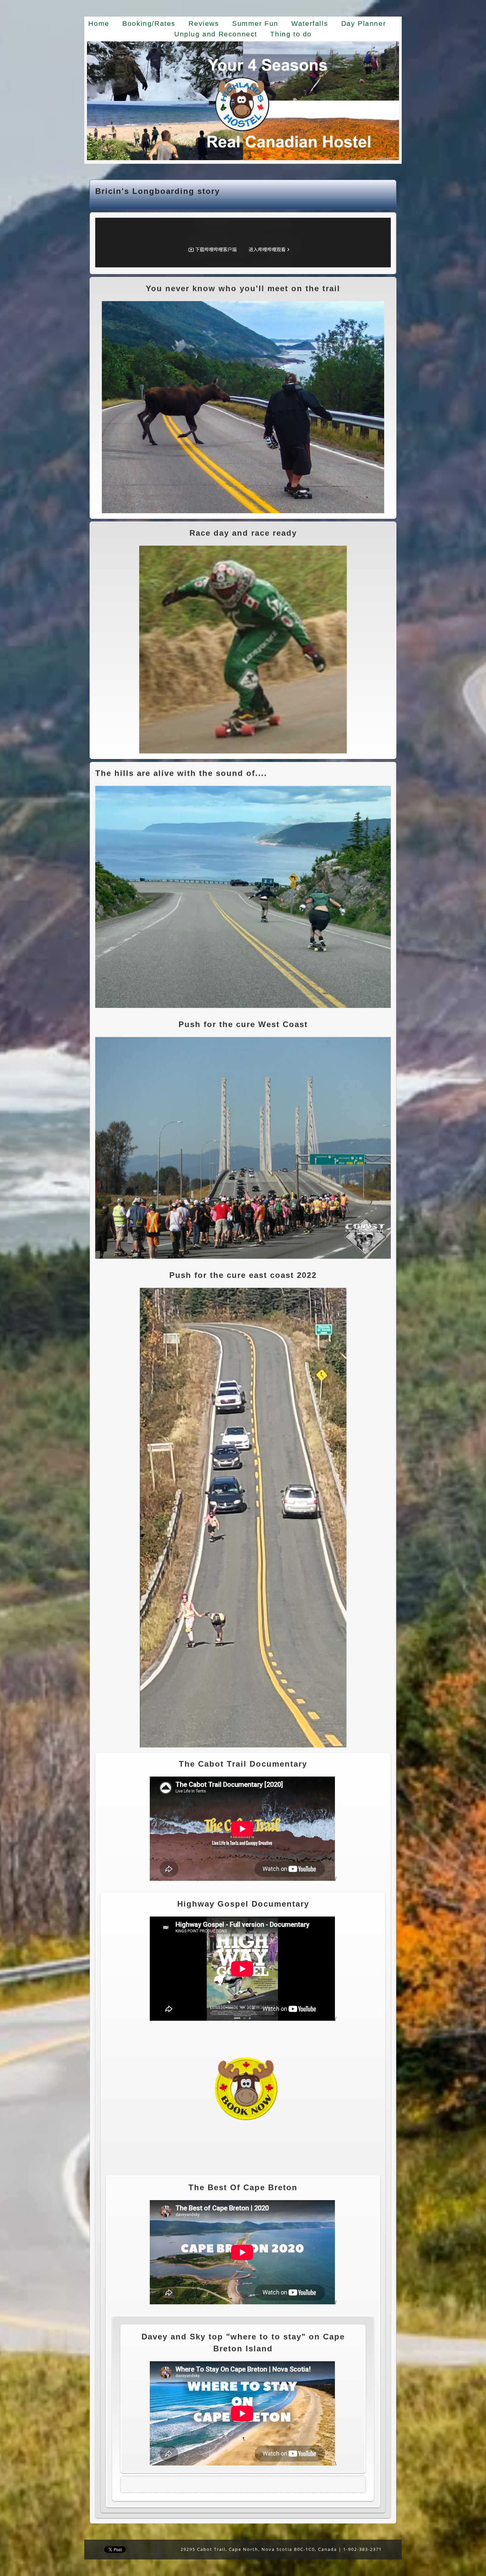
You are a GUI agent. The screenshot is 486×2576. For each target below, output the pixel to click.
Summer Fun (255, 23)
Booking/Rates (149, 23)
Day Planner (364, 23)
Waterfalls (310, 23)
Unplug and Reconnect (216, 34)
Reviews (204, 23)
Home (99, 23)
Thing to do (291, 34)
